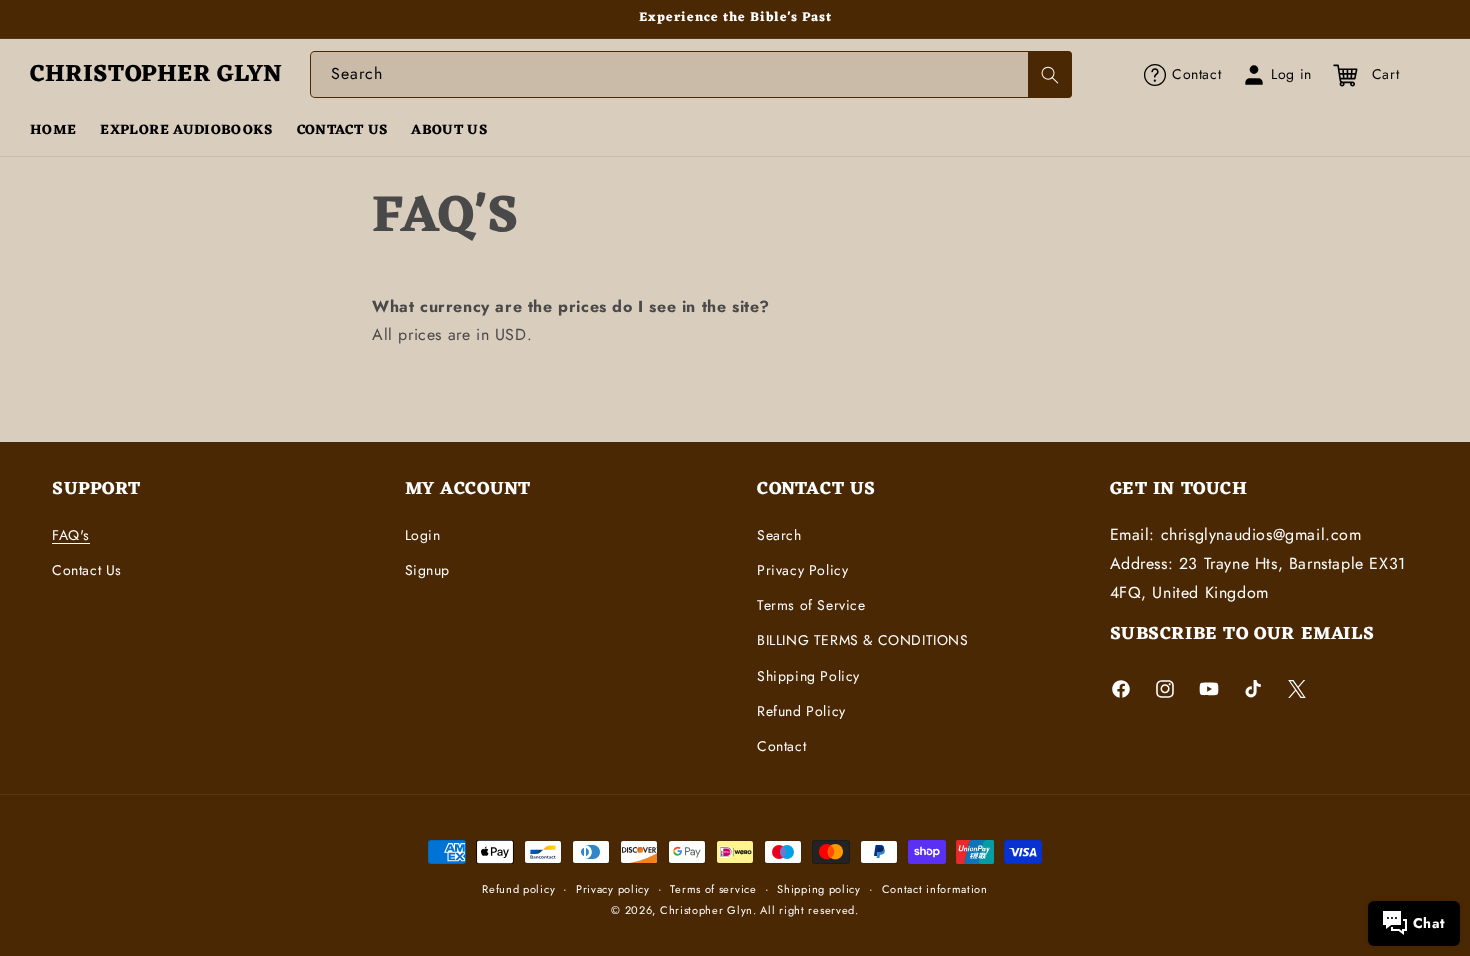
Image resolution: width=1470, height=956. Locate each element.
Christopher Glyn (706, 910)
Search (779, 535)
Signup (428, 570)
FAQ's (71, 535)
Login (423, 535)
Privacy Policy (802, 570)
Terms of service (713, 889)
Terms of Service (811, 605)
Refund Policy (801, 711)
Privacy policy (613, 889)
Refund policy (518, 889)
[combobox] (691, 74)
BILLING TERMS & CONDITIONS (863, 640)
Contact (781, 746)
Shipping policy (819, 889)
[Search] (1050, 74)
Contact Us (87, 570)
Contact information (935, 889)
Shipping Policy (808, 676)
